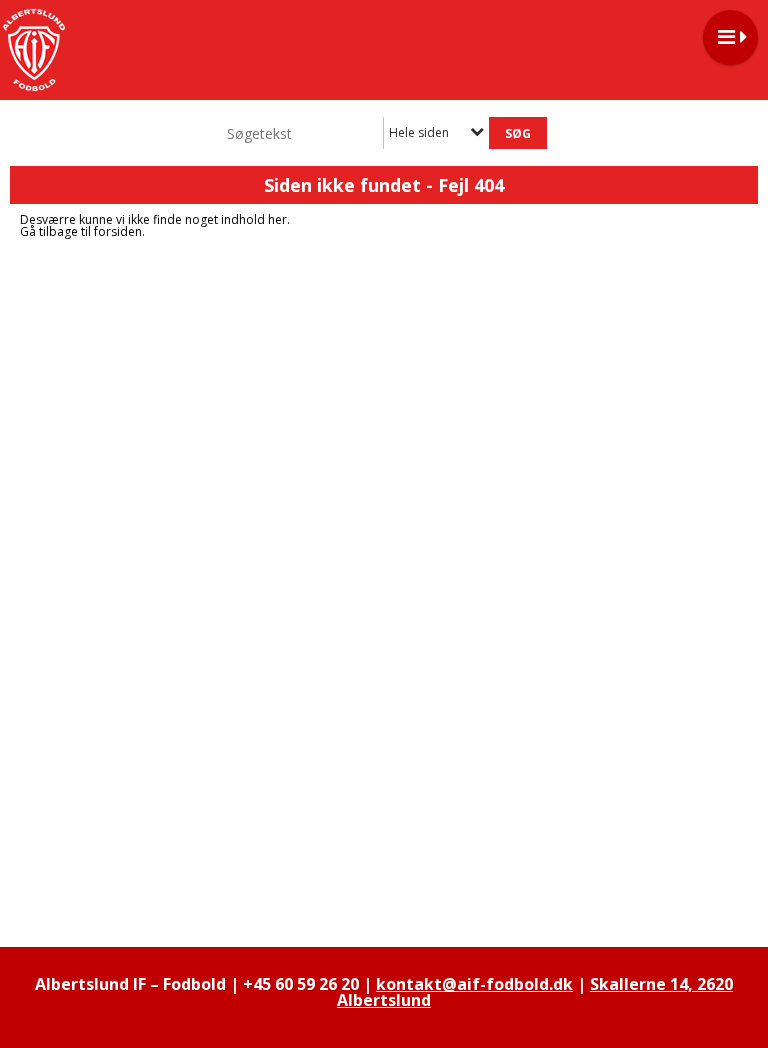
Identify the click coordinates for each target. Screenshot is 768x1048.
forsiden (118, 231)
